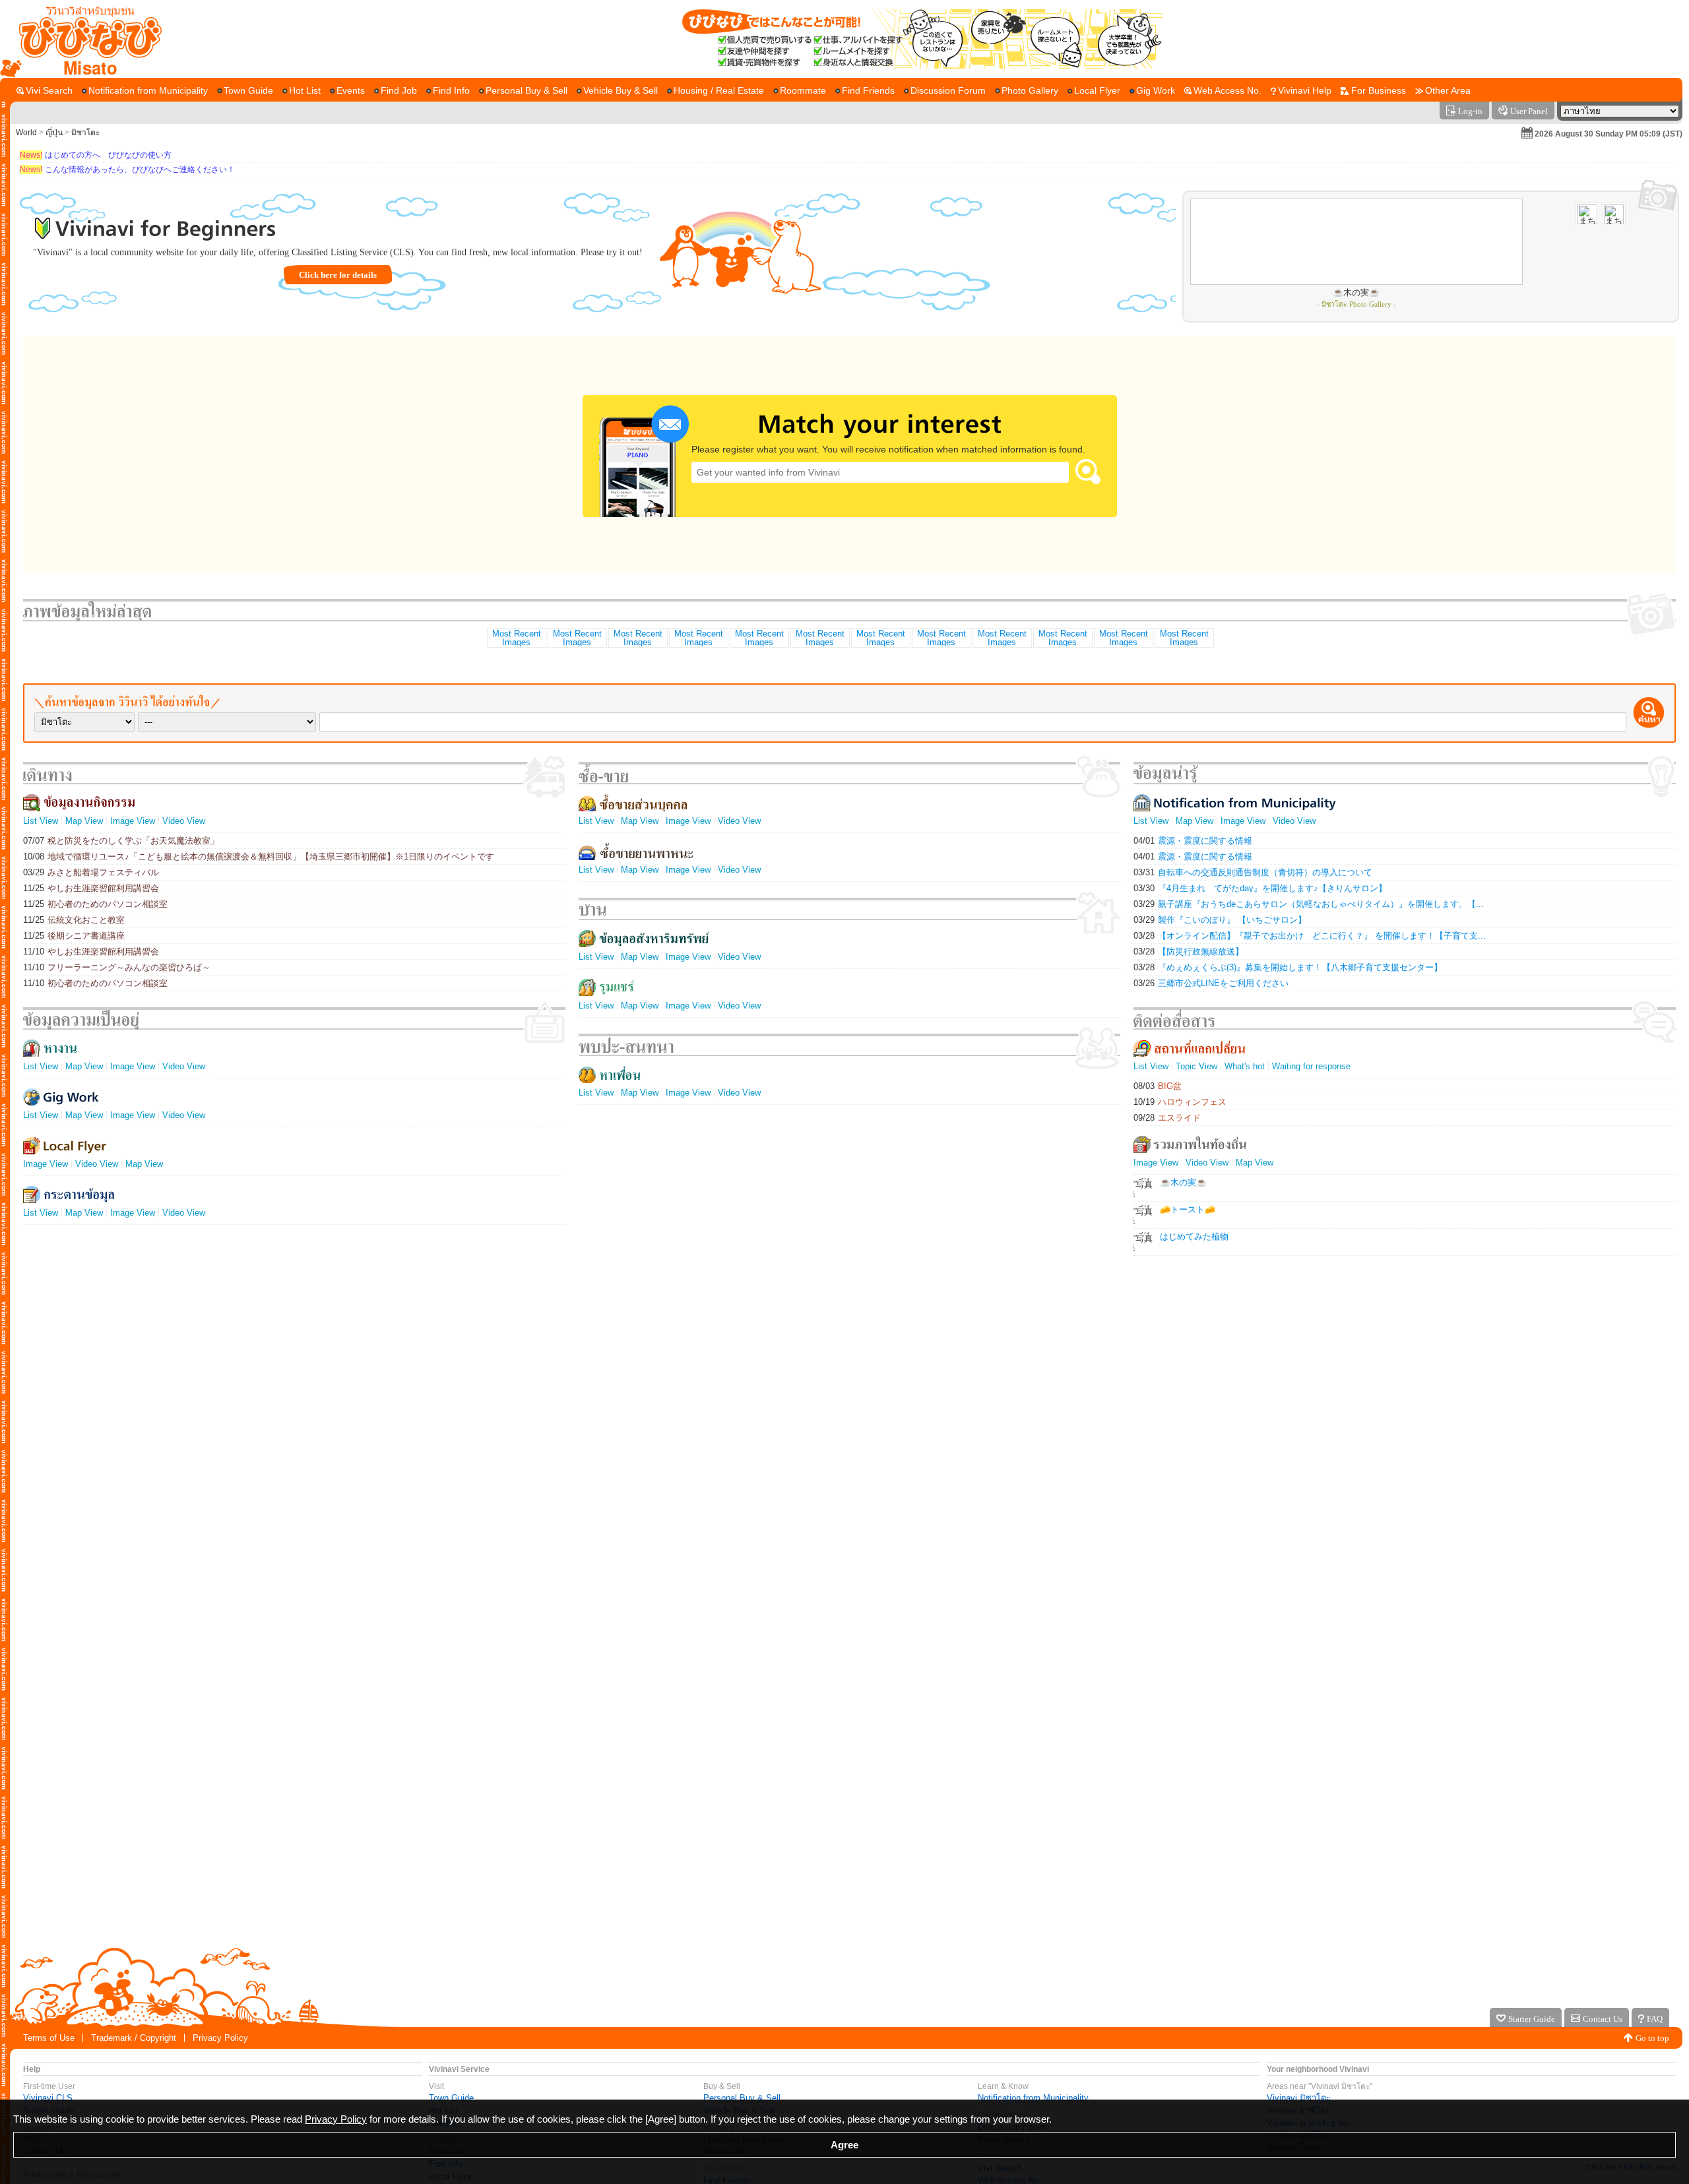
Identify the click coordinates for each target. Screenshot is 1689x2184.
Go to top (1652, 2038)
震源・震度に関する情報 (1193, 841)
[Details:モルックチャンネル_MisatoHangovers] (819, 638)
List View (41, 821)
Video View (184, 821)
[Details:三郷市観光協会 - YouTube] (1123, 638)
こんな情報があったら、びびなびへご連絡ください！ (127, 170)
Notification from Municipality (1033, 2098)
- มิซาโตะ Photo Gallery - (1356, 304)
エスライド (1167, 1118)
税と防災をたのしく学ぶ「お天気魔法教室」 (121, 841)
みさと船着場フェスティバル (91, 872)
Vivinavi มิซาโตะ (1299, 2098)
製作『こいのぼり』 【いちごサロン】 (1220, 920)
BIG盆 (1158, 1086)
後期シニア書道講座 (74, 936)
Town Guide (451, 2098)
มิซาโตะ (85, 133)
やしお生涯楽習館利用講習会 (91, 888)
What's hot (1245, 1066)
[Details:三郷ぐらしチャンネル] (759, 638)
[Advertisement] (844, 1897)
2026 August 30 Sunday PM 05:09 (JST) (1609, 134)
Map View (84, 821)
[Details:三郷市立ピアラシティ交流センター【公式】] (880, 638)
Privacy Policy (220, 2038)
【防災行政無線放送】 (1189, 952)
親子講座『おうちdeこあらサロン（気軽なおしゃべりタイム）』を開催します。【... (1309, 904)
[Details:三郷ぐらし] (1002, 638)
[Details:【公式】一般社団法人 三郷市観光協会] (637, 638)
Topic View (1196, 1066)
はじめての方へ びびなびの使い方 (96, 155)
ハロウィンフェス (1180, 1102)
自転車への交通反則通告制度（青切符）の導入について (1253, 872)
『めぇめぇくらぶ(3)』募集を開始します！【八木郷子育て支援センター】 (1288, 967)
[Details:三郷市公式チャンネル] (698, 638)
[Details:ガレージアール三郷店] (1184, 638)
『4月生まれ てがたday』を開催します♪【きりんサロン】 (1260, 888)
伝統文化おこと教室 (74, 920)
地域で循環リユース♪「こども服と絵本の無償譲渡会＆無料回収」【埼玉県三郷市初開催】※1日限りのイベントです (259, 857)
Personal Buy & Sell (742, 2098)
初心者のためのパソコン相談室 (95, 904)
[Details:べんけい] (941, 638)
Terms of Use (49, 2038)
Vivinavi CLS (48, 2098)
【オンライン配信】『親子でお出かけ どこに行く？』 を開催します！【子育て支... (1310, 936)
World (26, 133)
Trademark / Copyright (134, 2038)
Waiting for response (1311, 1066)
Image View (133, 821)
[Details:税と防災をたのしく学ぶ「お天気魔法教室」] (516, 638)
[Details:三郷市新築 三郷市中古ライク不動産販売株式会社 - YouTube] (1062, 638)
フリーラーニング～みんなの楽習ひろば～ (117, 967)
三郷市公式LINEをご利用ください (1211, 983)
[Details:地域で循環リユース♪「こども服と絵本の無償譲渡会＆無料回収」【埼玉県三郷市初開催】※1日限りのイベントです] (577, 638)
